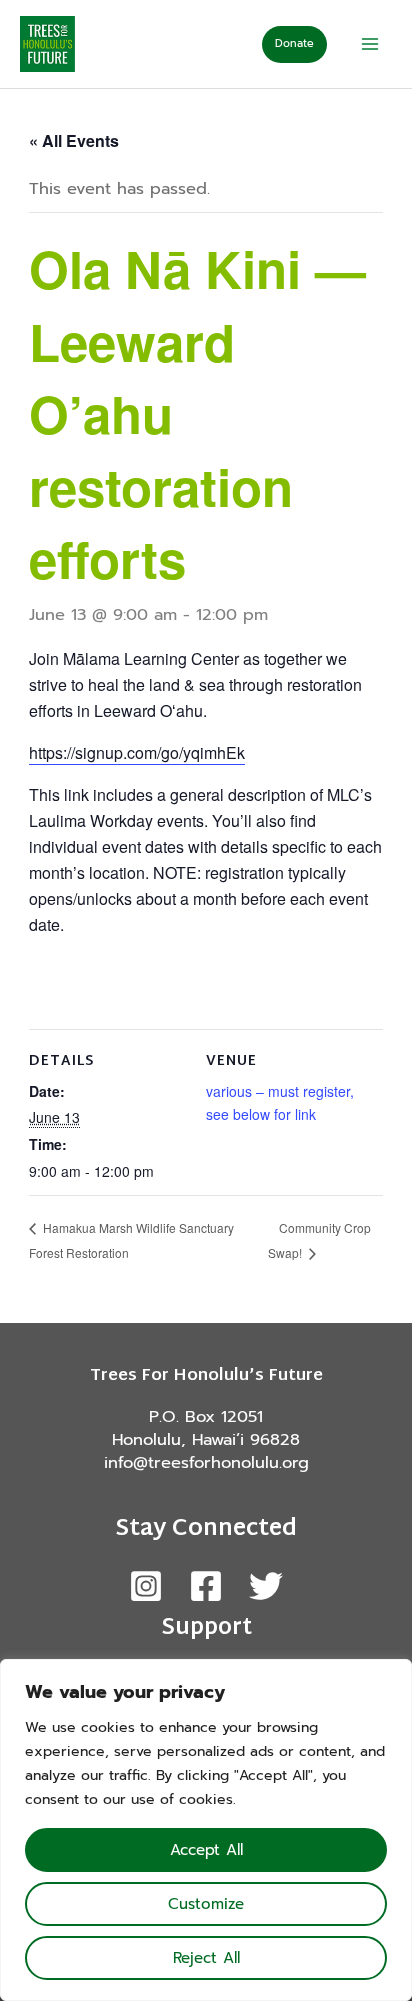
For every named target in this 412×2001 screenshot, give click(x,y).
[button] (294, 44)
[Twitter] (266, 1586)
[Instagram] (146, 1586)
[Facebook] (206, 1586)
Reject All (206, 1958)
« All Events (74, 140)
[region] (206, 1830)
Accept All (206, 1850)
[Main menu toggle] (369, 44)
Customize (206, 1904)
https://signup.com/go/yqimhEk (137, 752)
